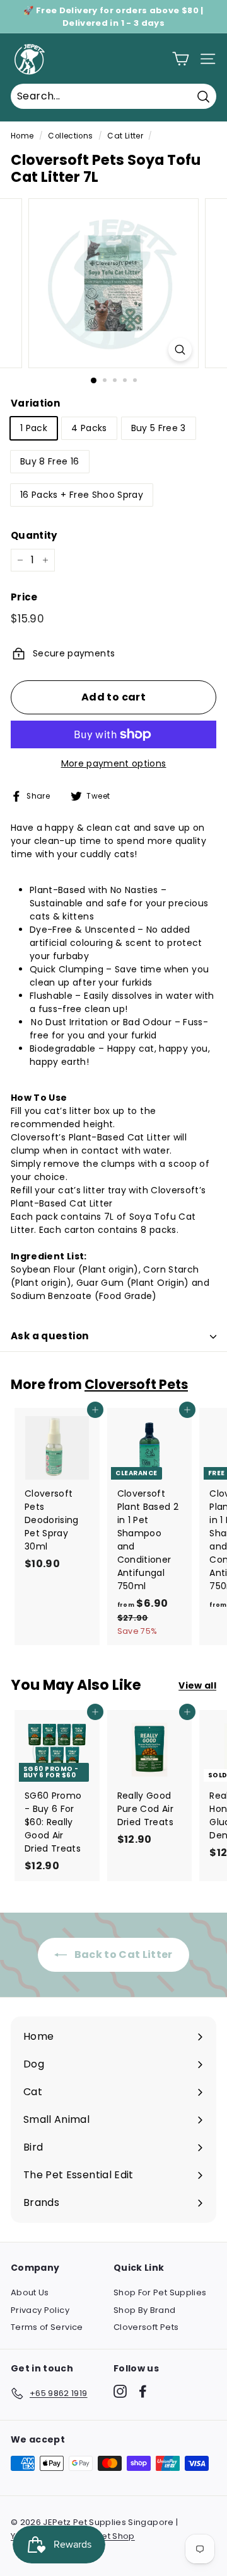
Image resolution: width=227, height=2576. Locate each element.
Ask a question (49, 1336)
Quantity (34, 535)
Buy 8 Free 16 (50, 461)
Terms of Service (47, 2327)
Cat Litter (125, 136)
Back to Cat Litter (122, 1954)
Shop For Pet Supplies (160, 2292)
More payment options (114, 763)
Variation (35, 403)
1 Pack (34, 428)
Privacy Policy (40, 2310)
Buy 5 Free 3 (159, 428)
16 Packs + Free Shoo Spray (82, 495)
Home (22, 136)
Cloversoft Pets (136, 1384)
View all (197, 1685)
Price (24, 597)
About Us (30, 2292)
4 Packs (89, 428)
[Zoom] (180, 350)
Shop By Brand (145, 2310)
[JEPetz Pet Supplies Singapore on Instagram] (120, 2391)
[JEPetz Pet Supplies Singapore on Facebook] (143, 2391)
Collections (70, 136)
